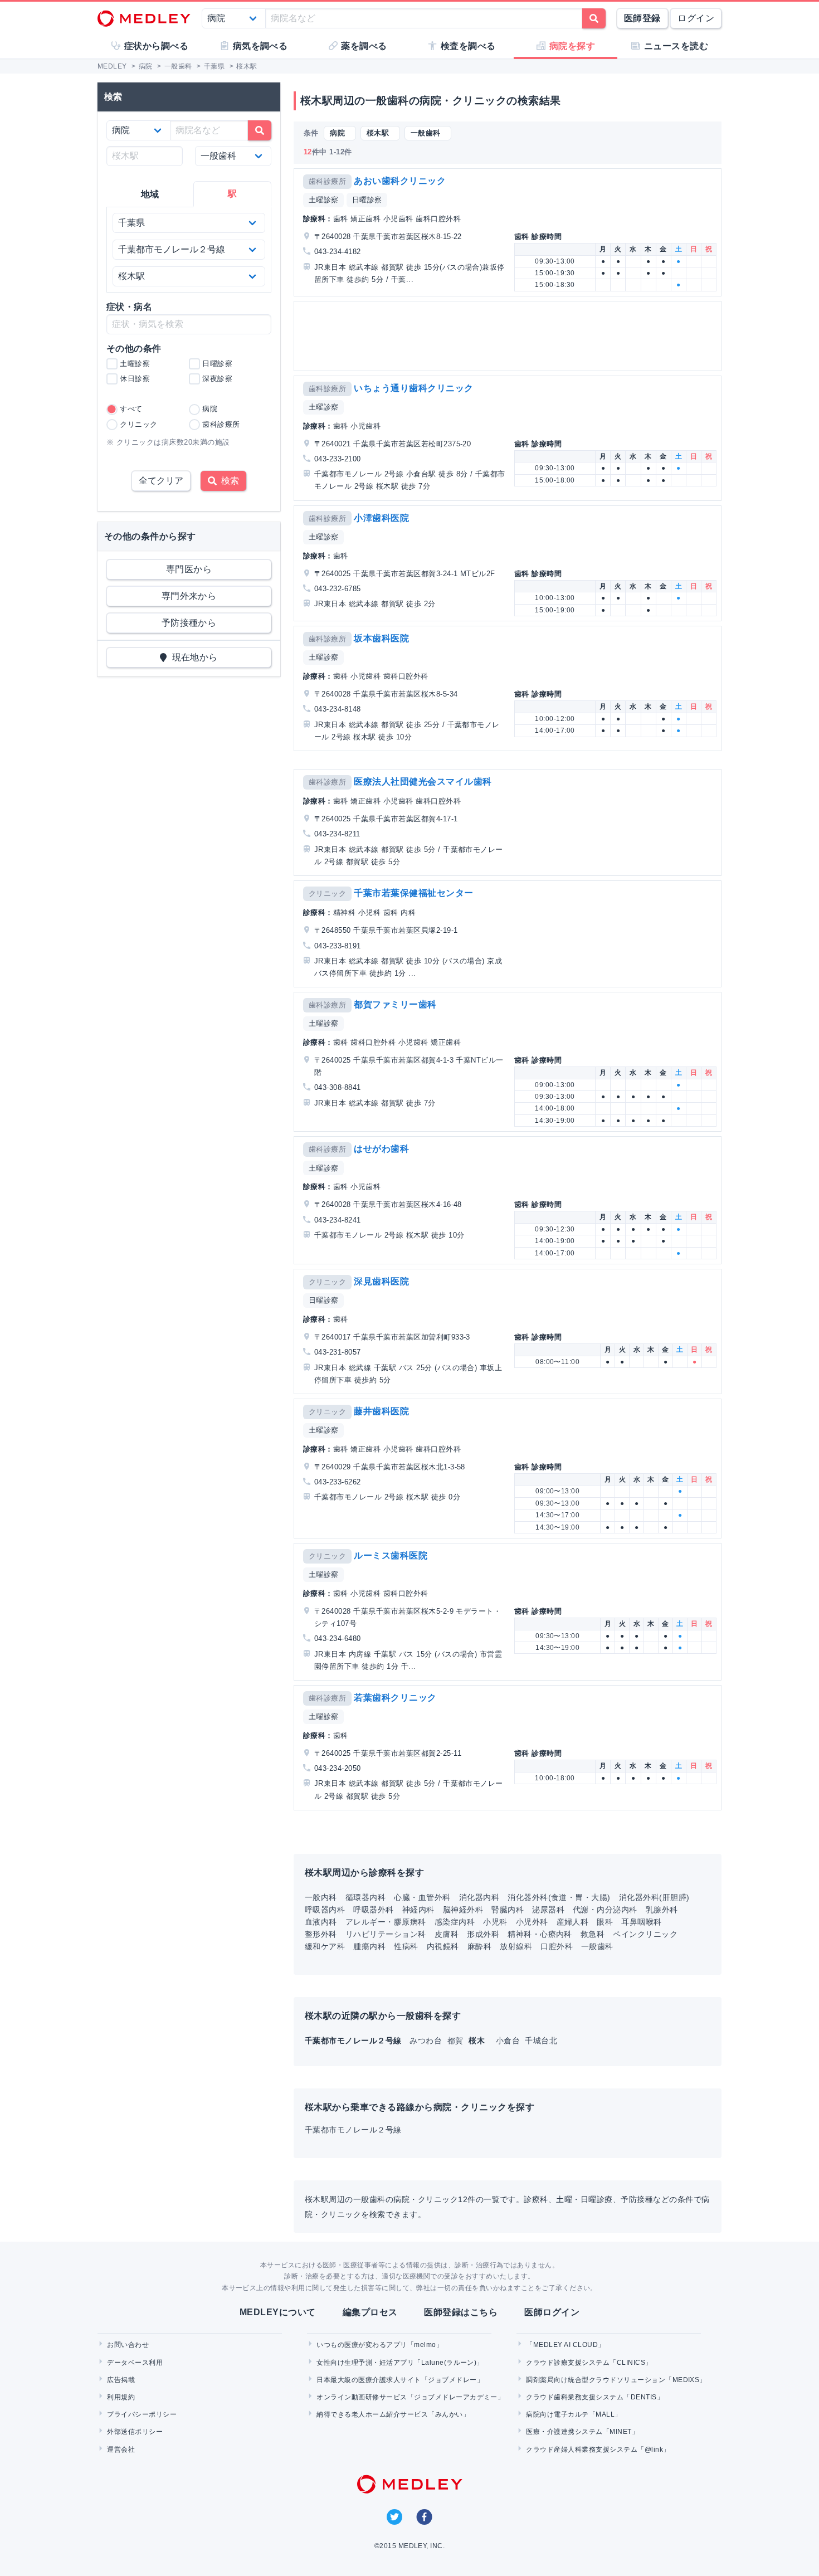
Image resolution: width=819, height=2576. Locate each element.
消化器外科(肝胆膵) (654, 1897)
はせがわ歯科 (381, 1149)
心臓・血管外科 (422, 1897)
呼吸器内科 (325, 1910)
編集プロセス (370, 2312)
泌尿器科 (548, 1910)
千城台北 (541, 2041)
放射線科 (516, 1946)
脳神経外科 (463, 1910)
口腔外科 (557, 1946)
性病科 (406, 1946)
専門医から (189, 569)
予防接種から (189, 623)
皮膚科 (447, 1934)
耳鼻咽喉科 (641, 1922)
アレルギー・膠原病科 (386, 1922)
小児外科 (532, 1922)
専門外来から (189, 596)
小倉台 (509, 2041)
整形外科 (321, 1934)
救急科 (593, 1934)
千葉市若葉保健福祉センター (413, 893)
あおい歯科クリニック (400, 181)
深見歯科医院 (381, 1281)
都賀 (457, 2041)
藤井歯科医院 (381, 1411)
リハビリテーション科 (386, 1934)
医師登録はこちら (461, 2312)
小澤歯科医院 (381, 518)
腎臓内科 (508, 1910)
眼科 (605, 1922)
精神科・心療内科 (540, 1934)
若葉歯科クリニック (395, 1698)
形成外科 (483, 1934)
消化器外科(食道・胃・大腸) (559, 1897)
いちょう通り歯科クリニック (413, 388)
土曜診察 (324, 200)
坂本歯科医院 (381, 638)
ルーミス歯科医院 (391, 1555)
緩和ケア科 (325, 1946)
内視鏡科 (443, 1946)
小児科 (495, 1922)
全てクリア (161, 481)
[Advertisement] (510, 336)
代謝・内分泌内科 (605, 1910)
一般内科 (321, 1897)
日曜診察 (367, 200)
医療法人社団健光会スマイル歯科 (423, 781)
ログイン (696, 18)
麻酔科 (479, 1946)
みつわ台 (427, 2041)
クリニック (327, 893)
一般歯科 (597, 1946)
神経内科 (418, 1910)
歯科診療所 (327, 181)
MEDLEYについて (278, 2312)
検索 (228, 481)
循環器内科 (365, 1897)
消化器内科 (479, 1897)
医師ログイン (552, 2312)
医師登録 (642, 18)
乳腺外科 (662, 1910)
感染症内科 (455, 1922)
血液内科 (321, 1922)
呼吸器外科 (373, 1910)
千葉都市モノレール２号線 (353, 2130)
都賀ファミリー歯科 (395, 1004)
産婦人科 (573, 1922)
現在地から (192, 657)
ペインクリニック (645, 1934)
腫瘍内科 (369, 1946)
